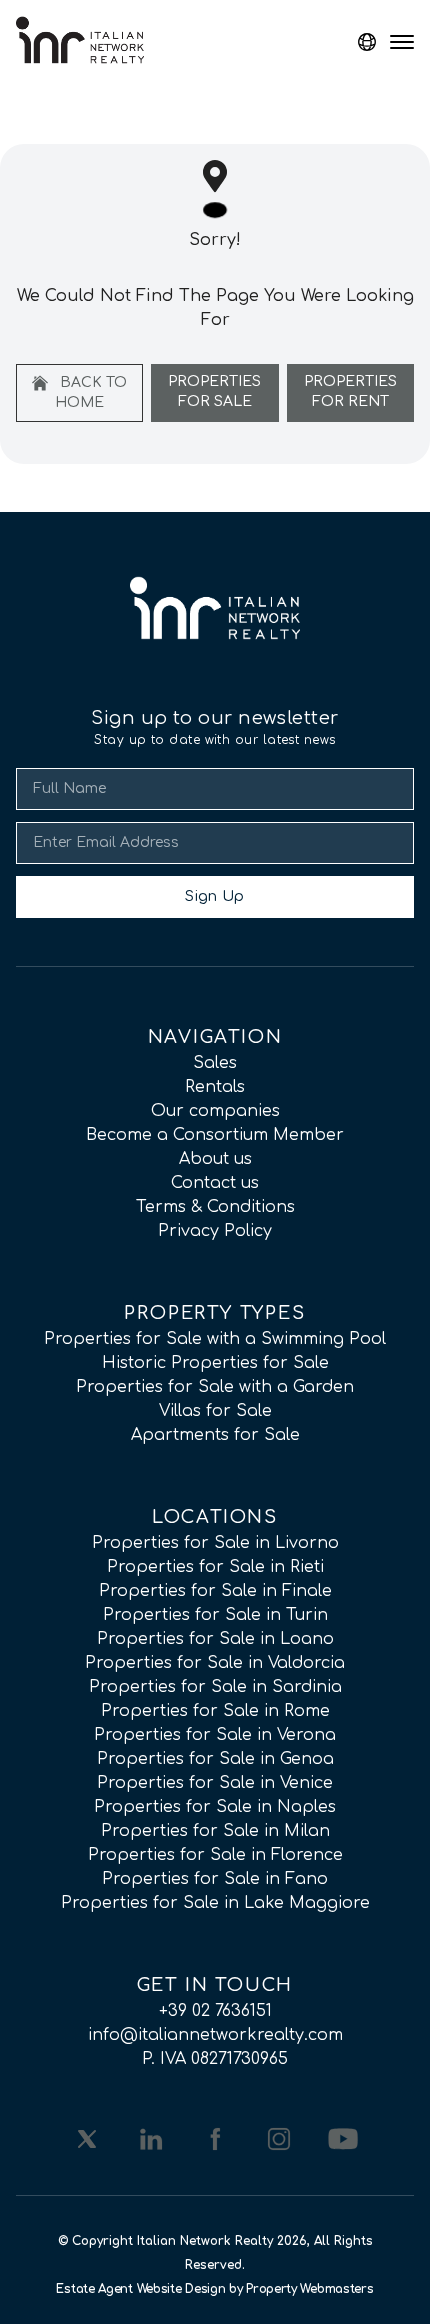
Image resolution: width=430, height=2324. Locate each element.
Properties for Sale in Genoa (215, 1759)
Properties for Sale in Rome (215, 1711)
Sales (215, 1063)
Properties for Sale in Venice (215, 1783)
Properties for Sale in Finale (215, 1591)
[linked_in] (151, 2139)
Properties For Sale (214, 391)
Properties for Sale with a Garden (215, 1387)
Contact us (215, 1183)
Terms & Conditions (215, 1207)
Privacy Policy (215, 1231)
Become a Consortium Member (215, 1135)
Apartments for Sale (215, 1435)
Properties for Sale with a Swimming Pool (215, 1339)
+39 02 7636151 (215, 2011)
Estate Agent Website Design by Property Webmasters (214, 2289)
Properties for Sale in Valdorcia (215, 1663)
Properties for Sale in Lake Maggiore (215, 1903)
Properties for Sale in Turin (215, 1615)
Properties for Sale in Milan (215, 1831)
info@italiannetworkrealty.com (215, 2035)
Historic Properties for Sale (215, 1363)
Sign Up (214, 896)
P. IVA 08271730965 (215, 2059)
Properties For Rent (350, 391)
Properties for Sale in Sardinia (215, 1687)
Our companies (215, 1111)
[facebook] (215, 2139)
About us (215, 1159)
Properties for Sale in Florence (215, 1855)
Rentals (215, 1087)
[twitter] (87, 2139)
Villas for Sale (215, 1411)
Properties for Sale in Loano (215, 1639)
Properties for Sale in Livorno (215, 1543)
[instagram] (279, 2139)
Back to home (91, 392)
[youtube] (343, 2139)
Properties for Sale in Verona (215, 1735)
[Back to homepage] (80, 40)
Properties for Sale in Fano (215, 1879)
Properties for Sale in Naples (215, 1807)
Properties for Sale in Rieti (215, 1567)
